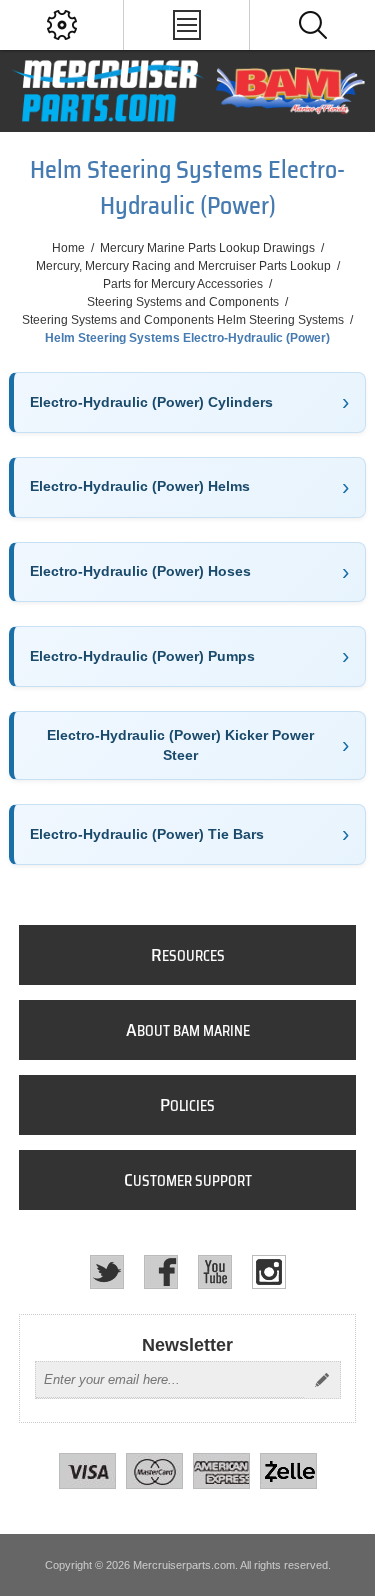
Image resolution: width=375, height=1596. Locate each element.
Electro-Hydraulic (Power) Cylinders (151, 402)
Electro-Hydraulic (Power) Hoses (140, 571)
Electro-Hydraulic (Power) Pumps (142, 656)
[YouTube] (215, 1272)
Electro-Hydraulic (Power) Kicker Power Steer (180, 745)
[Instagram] (269, 1272)
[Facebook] (161, 1272)
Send (322, 1380)
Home (68, 248)
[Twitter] (107, 1272)
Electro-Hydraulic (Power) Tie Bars (147, 834)
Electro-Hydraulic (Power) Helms (140, 486)
